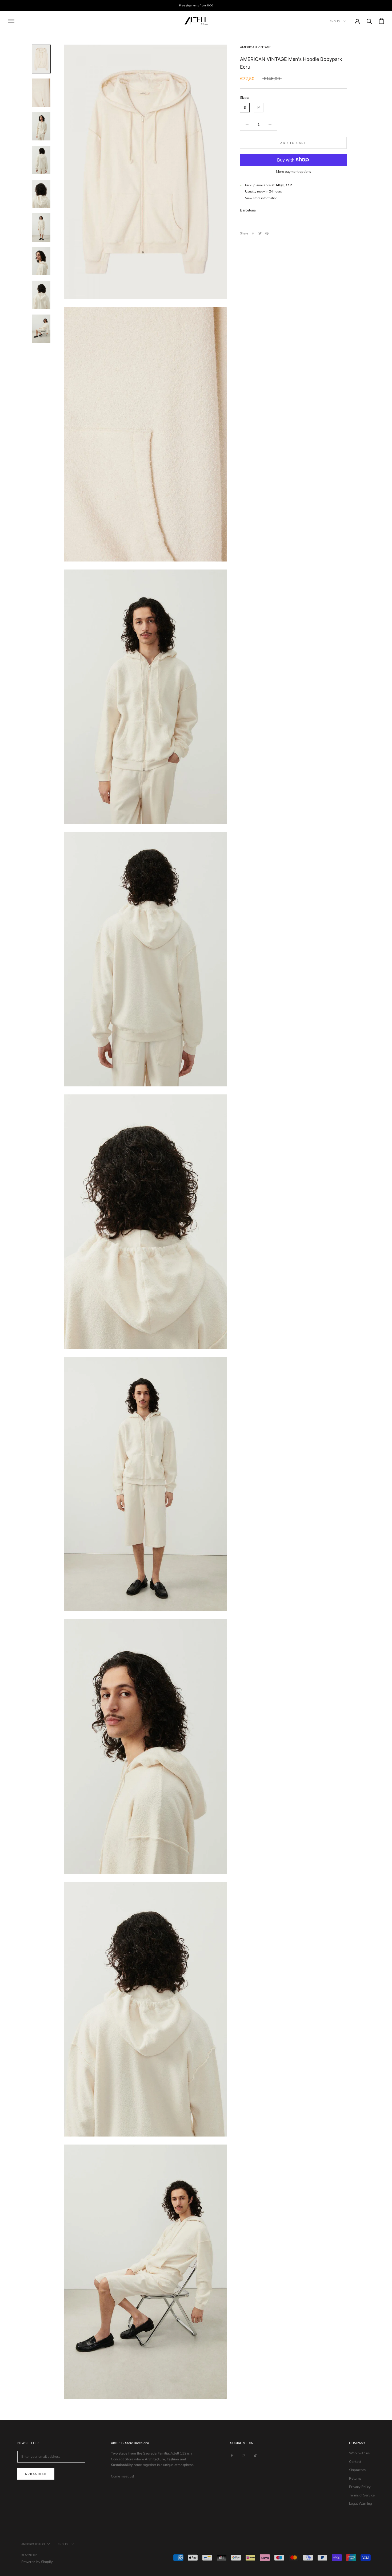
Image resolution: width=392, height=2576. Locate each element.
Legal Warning (361, 2504)
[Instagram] (244, 2455)
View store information (261, 198)
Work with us (359, 2453)
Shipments (357, 2470)
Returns (355, 2479)
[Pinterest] (267, 233)
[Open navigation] (11, 21)
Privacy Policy (360, 2487)
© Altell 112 (29, 2555)
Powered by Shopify (37, 2562)
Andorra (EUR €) (33, 2544)
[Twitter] (260, 233)
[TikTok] (255, 2455)
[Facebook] (253, 233)
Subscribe (36, 2474)
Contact (355, 2462)
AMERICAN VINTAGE (256, 47)
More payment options (293, 171)
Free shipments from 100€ (196, 5)
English (336, 21)
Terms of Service (362, 2495)
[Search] (369, 21)
